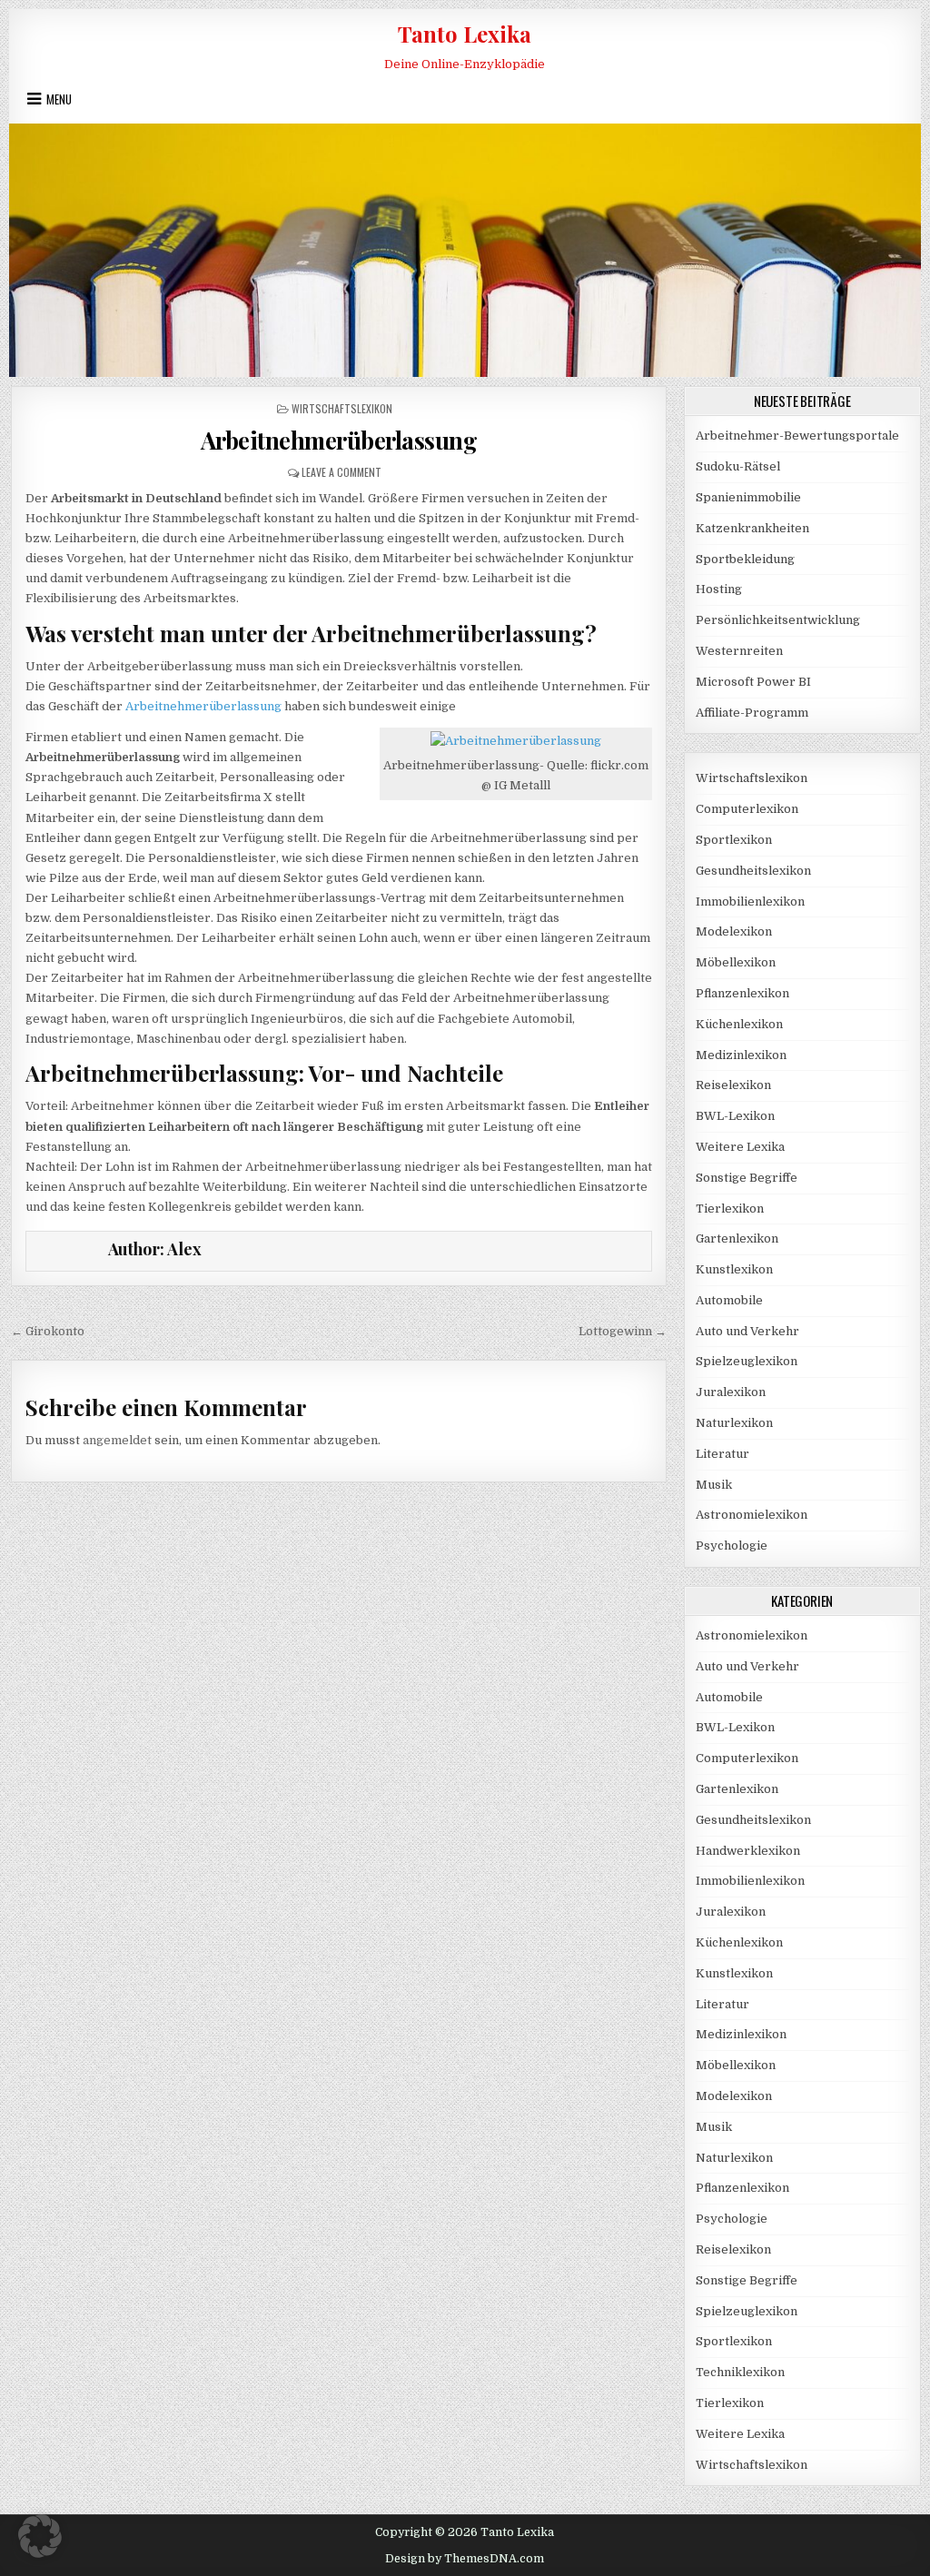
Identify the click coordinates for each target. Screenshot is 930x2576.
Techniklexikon (740, 2372)
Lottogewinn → (623, 1331)
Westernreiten (739, 651)
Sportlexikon (734, 840)
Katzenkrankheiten (752, 528)
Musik (714, 1485)
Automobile (729, 1300)
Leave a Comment (341, 472)
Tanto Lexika (465, 34)
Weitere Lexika (740, 1147)
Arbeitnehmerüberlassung (339, 440)
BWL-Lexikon (735, 1116)
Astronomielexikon (752, 1515)
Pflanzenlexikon (742, 993)
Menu (59, 99)
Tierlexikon (730, 1209)
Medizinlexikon (741, 1055)
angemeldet (117, 1440)
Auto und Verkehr (747, 1331)
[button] (40, 2536)
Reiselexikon (733, 1085)
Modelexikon (734, 931)
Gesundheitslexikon (753, 871)
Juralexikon (731, 1392)
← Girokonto (48, 1331)
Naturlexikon (734, 1423)
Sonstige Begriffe (747, 1178)
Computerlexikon (747, 809)
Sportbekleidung (745, 559)
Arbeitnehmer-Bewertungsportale (797, 436)
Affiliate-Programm (752, 713)
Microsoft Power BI (753, 682)
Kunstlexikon (734, 1269)
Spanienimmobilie (748, 497)
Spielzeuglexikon (747, 1361)
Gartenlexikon (737, 1238)
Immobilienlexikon (750, 902)
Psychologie (732, 1546)
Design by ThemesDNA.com (465, 2559)
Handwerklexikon (748, 1851)
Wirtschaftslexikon (342, 408)
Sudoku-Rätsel (738, 466)
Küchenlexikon (739, 1024)
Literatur (722, 1454)
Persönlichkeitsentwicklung (778, 620)
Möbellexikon (736, 962)
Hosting (719, 589)
